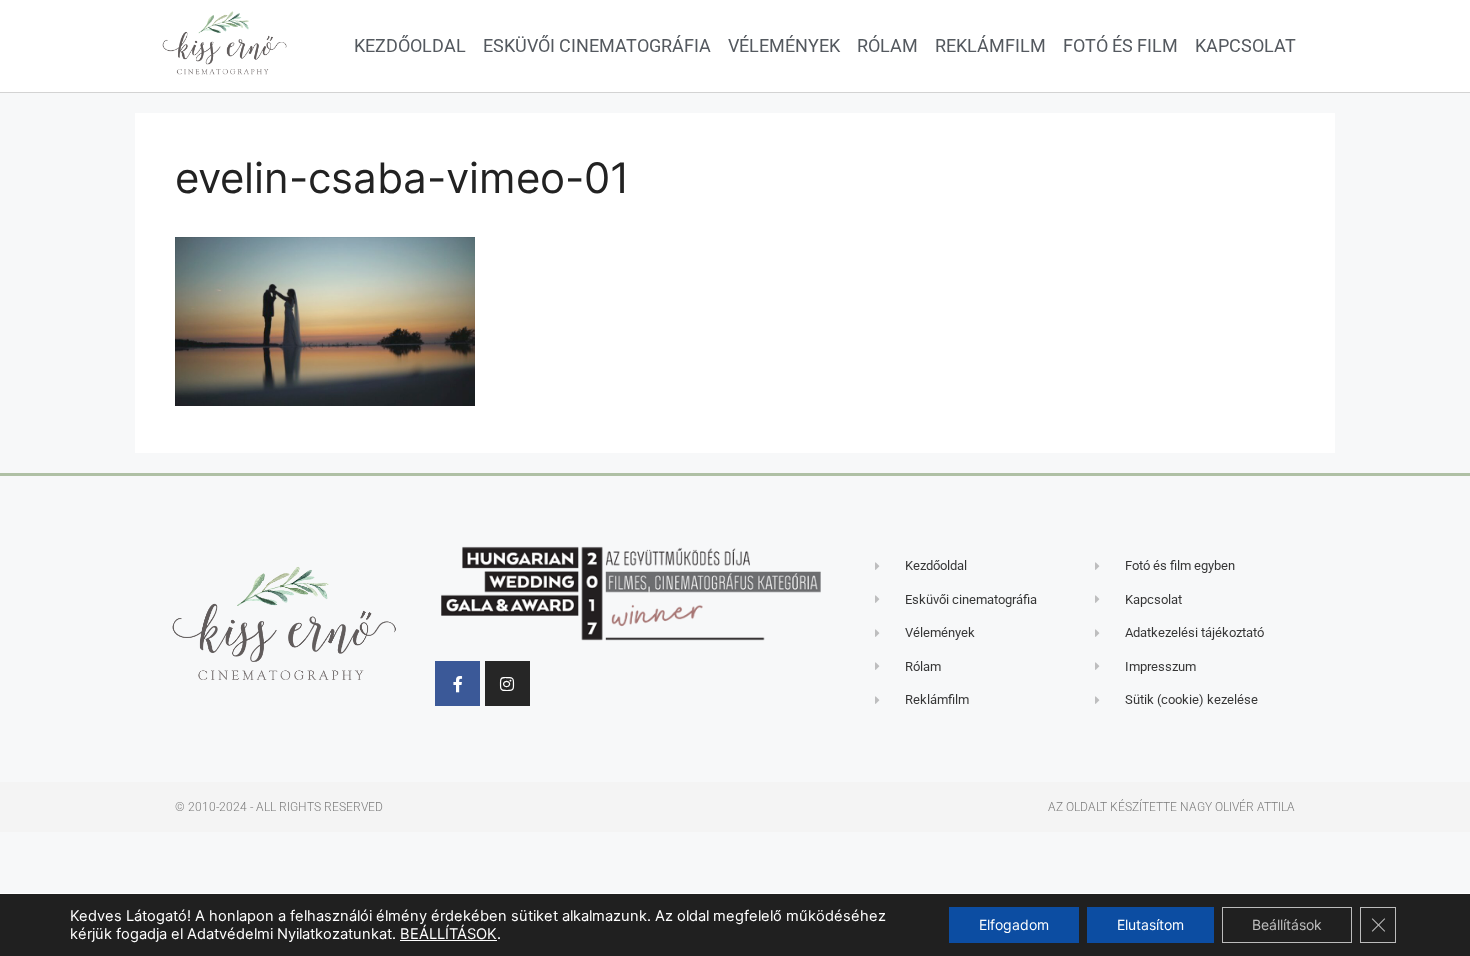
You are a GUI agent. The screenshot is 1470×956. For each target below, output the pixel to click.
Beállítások (1287, 924)
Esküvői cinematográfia (597, 45)
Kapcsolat (1245, 45)
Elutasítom (1150, 924)
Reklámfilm (990, 45)
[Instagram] (507, 683)
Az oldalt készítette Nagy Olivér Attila (1171, 807)
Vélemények (784, 45)
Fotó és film (1120, 45)
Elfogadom (1014, 924)
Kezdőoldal (410, 45)
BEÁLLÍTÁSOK (448, 934)
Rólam (887, 45)
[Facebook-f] (457, 683)
